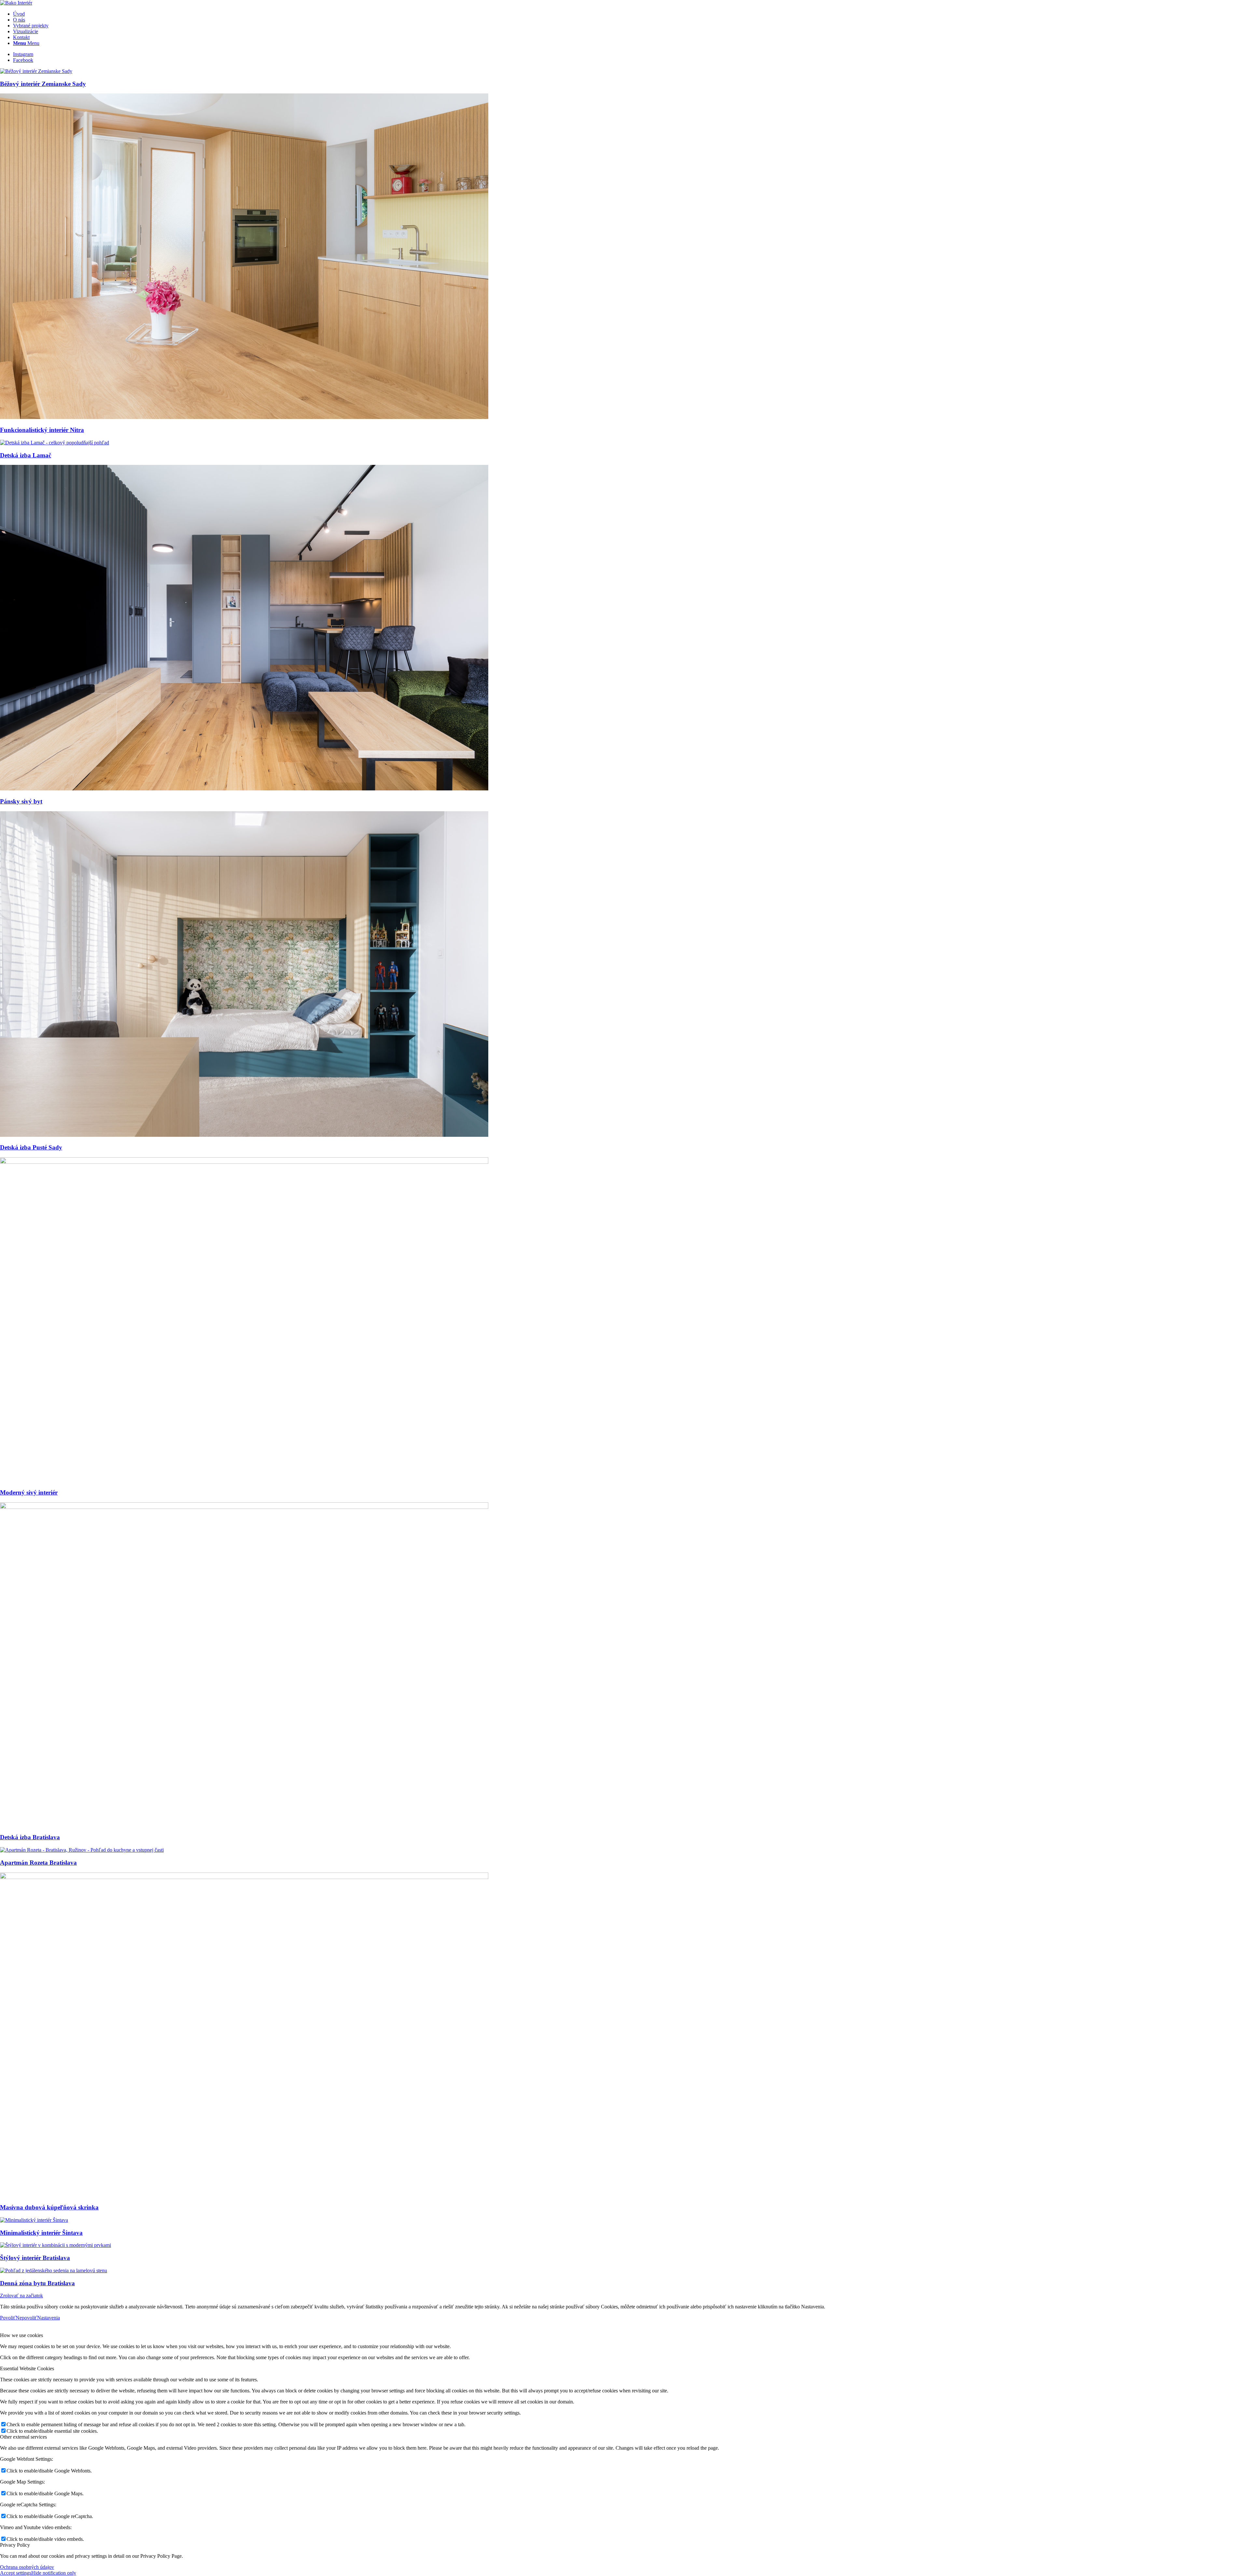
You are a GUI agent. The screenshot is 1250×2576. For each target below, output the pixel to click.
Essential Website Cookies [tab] (27, 2368)
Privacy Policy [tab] (15, 2545)
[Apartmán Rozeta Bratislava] (82, 1850)
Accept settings (16, 2573)
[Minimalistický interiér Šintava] (34, 2220)
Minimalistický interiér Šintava (41, 2233)
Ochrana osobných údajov (27, 2567)
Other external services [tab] (23, 2437)
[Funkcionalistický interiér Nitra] (244, 417)
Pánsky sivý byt (21, 801)
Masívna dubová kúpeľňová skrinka (49, 2207)
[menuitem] (632, 14)
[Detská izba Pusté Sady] (244, 1135)
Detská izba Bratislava (30, 1837)
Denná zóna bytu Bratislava (37, 2283)
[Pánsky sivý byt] (244, 789)
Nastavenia (49, 2318)
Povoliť (8, 2318)
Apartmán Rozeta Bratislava (38, 1863)
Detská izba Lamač (26, 455)
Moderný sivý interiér (29, 1492)
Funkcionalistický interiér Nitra (42, 430)
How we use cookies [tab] (21, 2335)
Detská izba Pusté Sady (31, 1147)
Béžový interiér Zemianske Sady (43, 84)
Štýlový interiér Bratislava (35, 2258)
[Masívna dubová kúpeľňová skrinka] (244, 1877)
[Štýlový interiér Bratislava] (56, 2245)
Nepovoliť (26, 2318)
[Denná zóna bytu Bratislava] (54, 2270)
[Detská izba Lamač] (55, 443)
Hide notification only (54, 2573)
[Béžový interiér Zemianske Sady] (36, 71)
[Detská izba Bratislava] (244, 1507)
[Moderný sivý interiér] (244, 1162)
